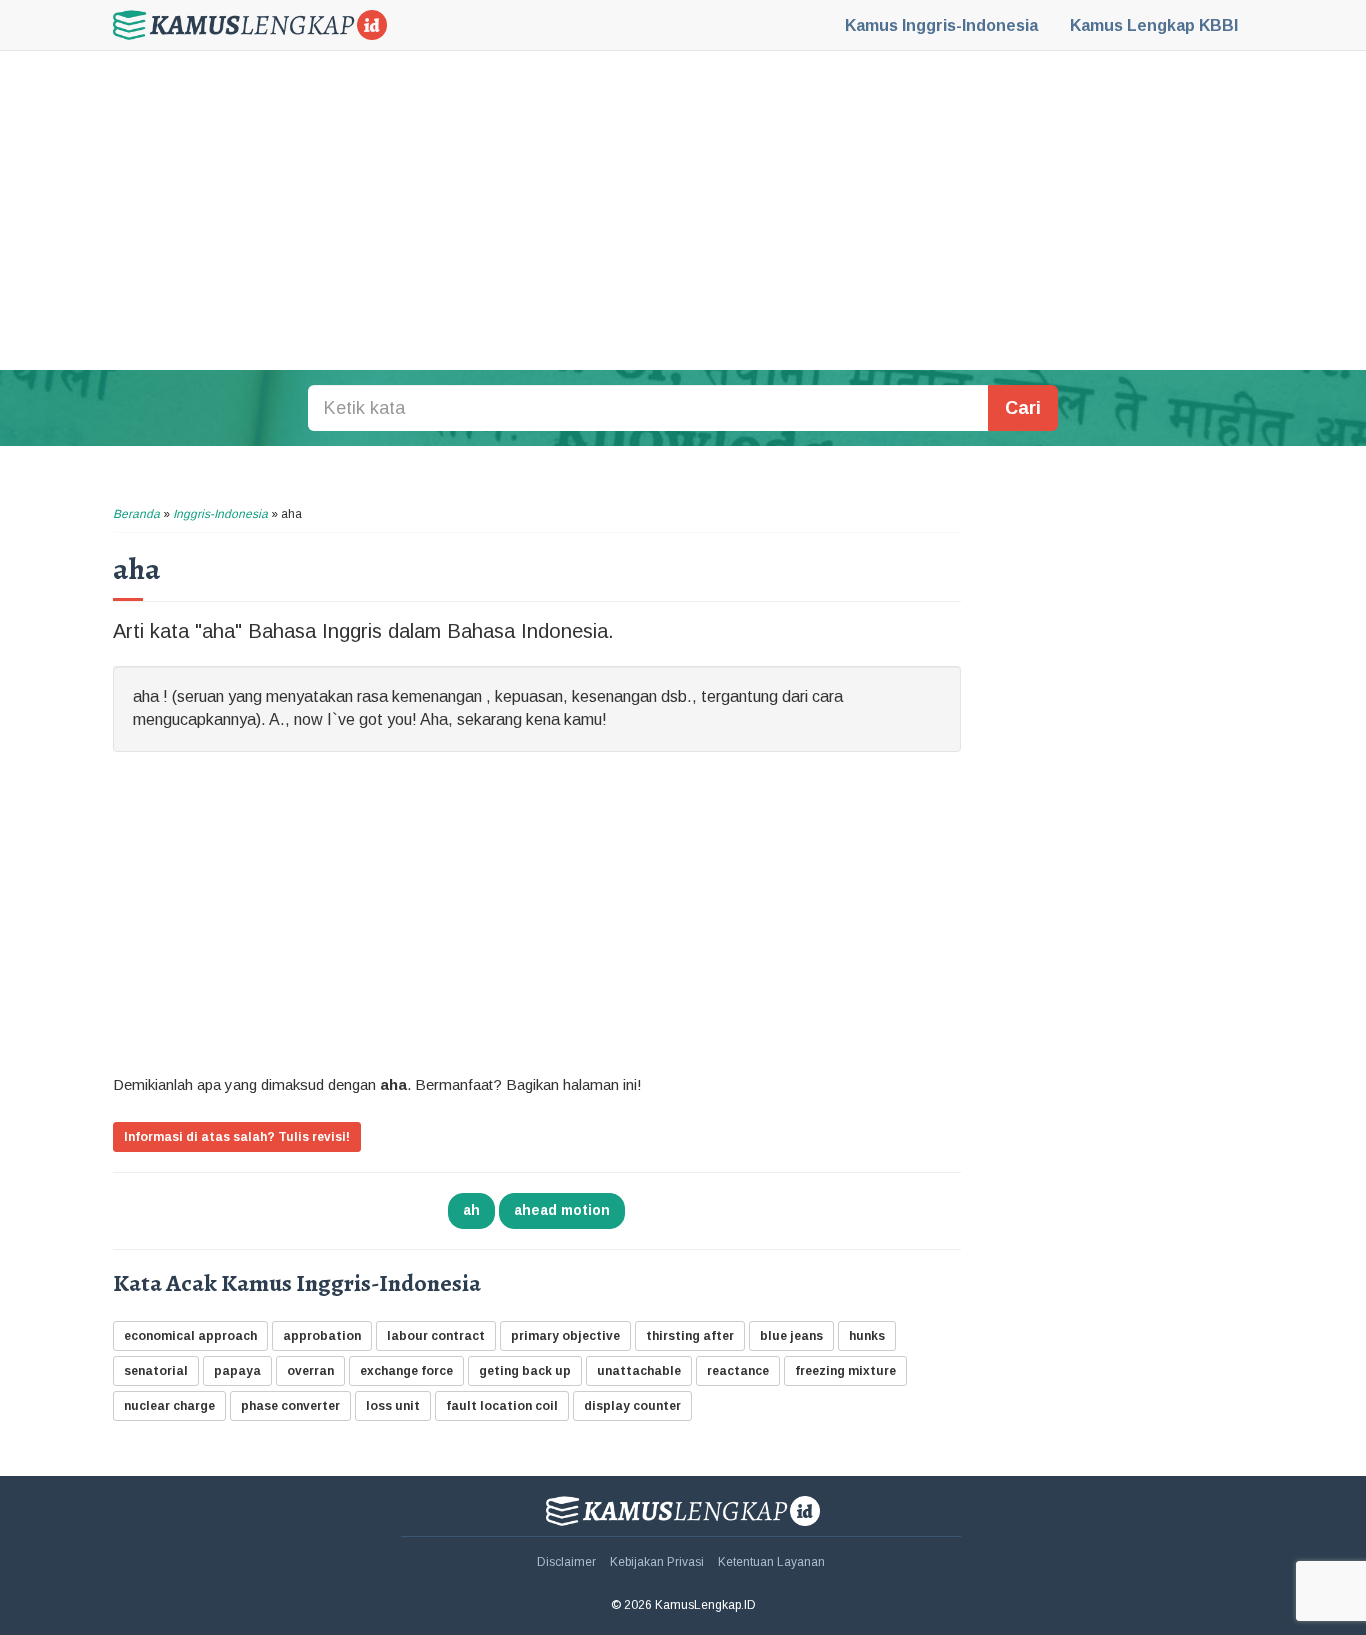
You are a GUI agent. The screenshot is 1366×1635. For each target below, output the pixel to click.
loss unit (393, 1406)
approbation (322, 1336)
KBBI (1154, 25)
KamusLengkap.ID (250, 25)
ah (471, 1210)
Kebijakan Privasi (657, 1562)
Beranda (136, 514)
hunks (867, 1336)
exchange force (406, 1371)
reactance (738, 1371)
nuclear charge (169, 1406)
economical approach (190, 1336)
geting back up (525, 1371)
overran (310, 1371)
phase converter (290, 1406)
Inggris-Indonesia (941, 25)
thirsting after (690, 1336)
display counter (632, 1406)
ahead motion (562, 1210)
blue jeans (791, 1336)
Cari (1023, 408)
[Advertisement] (683, 210)
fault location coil (502, 1406)
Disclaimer (566, 1562)
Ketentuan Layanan (771, 1562)
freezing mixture (845, 1371)
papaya (237, 1371)
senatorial (156, 1371)
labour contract (436, 1336)
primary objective (565, 1336)
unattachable (639, 1371)
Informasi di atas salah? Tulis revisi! (237, 1137)
